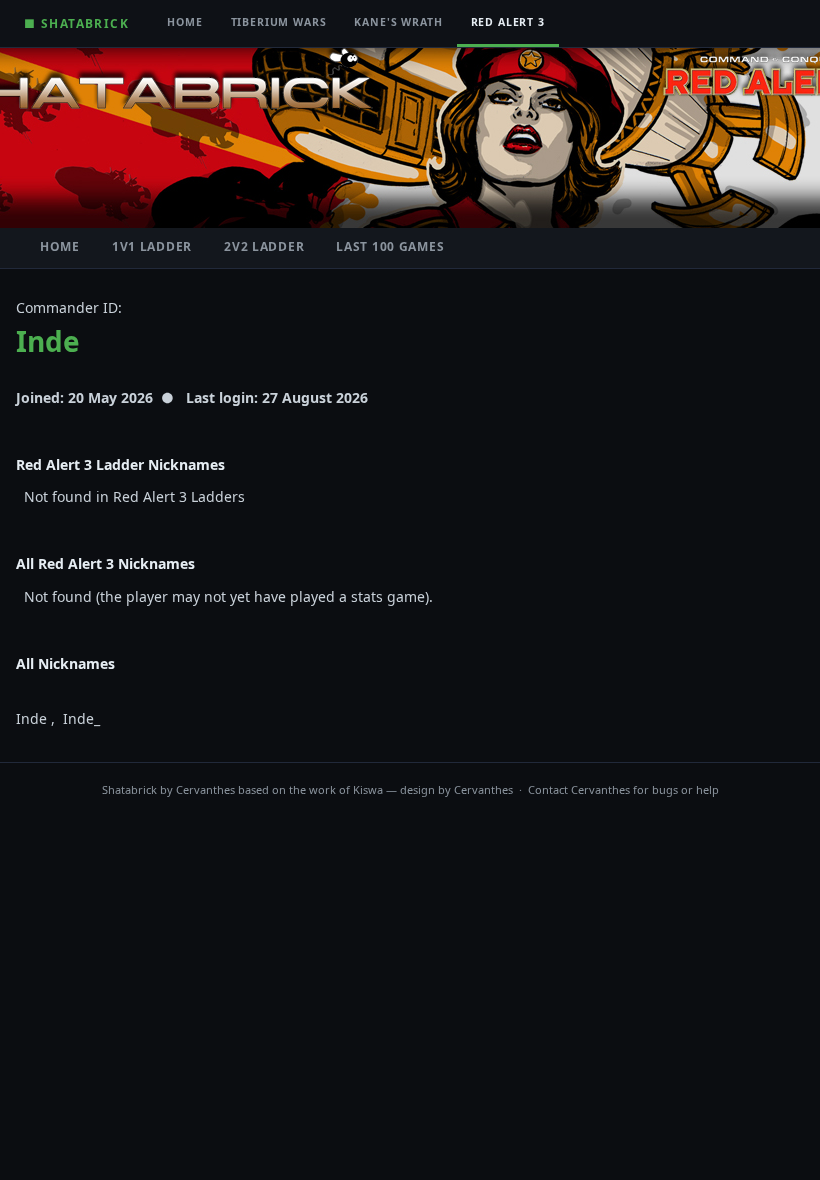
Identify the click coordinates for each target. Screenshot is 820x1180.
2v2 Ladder (264, 246)
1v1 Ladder (152, 246)
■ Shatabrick (76, 23)
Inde (48, 341)
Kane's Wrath (398, 22)
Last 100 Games (390, 246)
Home (184, 22)
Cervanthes (205, 789)
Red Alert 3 (508, 22)
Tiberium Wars (279, 22)
